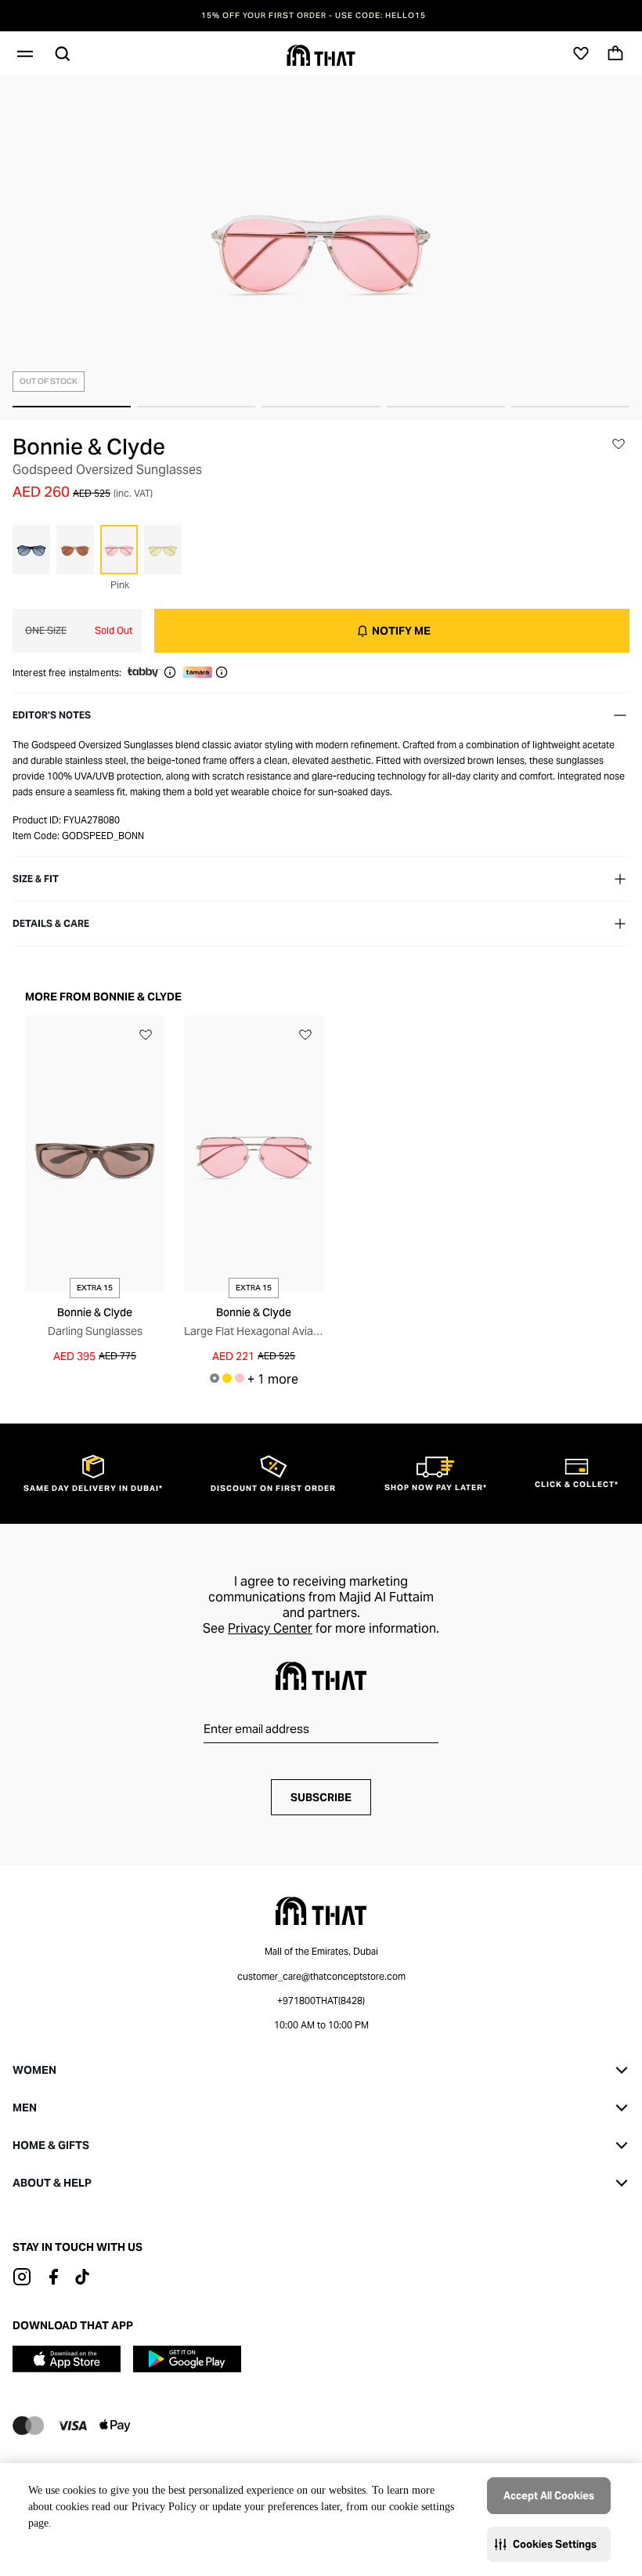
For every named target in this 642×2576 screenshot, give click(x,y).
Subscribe (321, 1797)
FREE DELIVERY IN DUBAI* (321, 16)
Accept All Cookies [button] (549, 2496)
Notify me (401, 631)
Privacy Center (270, 1628)
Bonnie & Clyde (89, 447)
